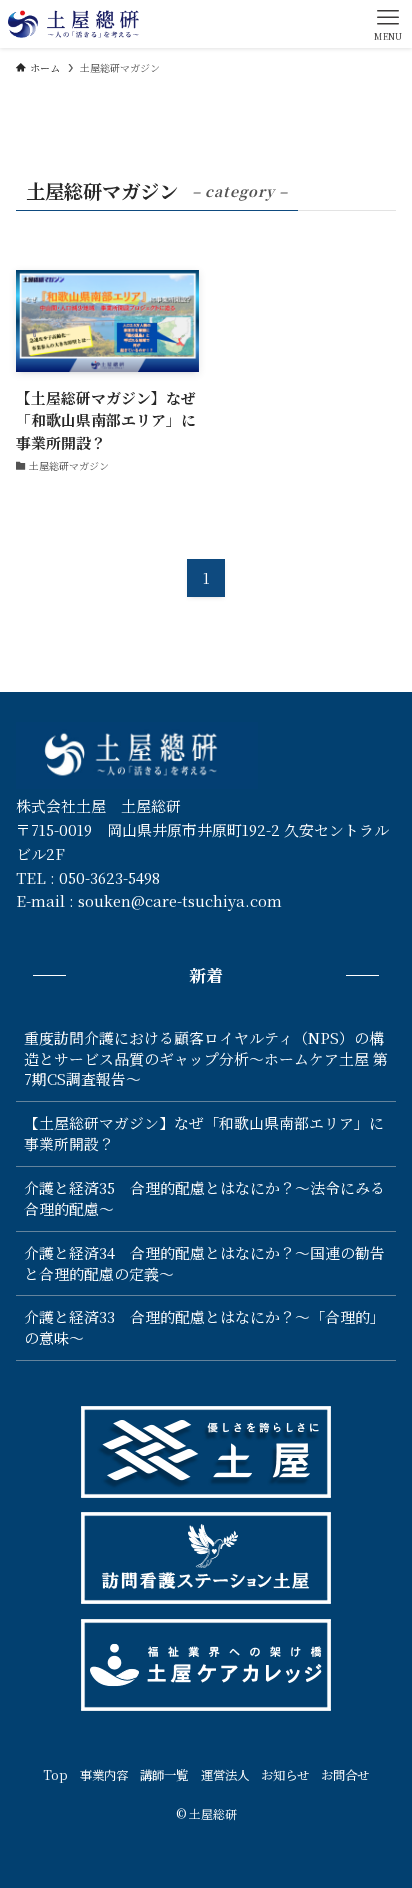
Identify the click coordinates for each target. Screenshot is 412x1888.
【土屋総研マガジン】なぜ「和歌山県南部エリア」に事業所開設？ (204, 1133)
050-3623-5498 (109, 877)
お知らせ (285, 1775)
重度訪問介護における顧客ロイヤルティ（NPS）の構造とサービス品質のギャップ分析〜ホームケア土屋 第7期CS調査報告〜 (206, 1058)
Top (55, 1775)
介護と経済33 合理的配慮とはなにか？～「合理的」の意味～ (204, 1327)
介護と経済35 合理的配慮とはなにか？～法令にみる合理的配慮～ (204, 1198)
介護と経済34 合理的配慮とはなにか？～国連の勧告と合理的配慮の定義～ (204, 1263)
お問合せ (345, 1775)
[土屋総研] (73, 24)
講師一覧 (164, 1775)
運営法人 (225, 1775)
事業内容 (104, 1775)
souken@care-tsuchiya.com (180, 900)
